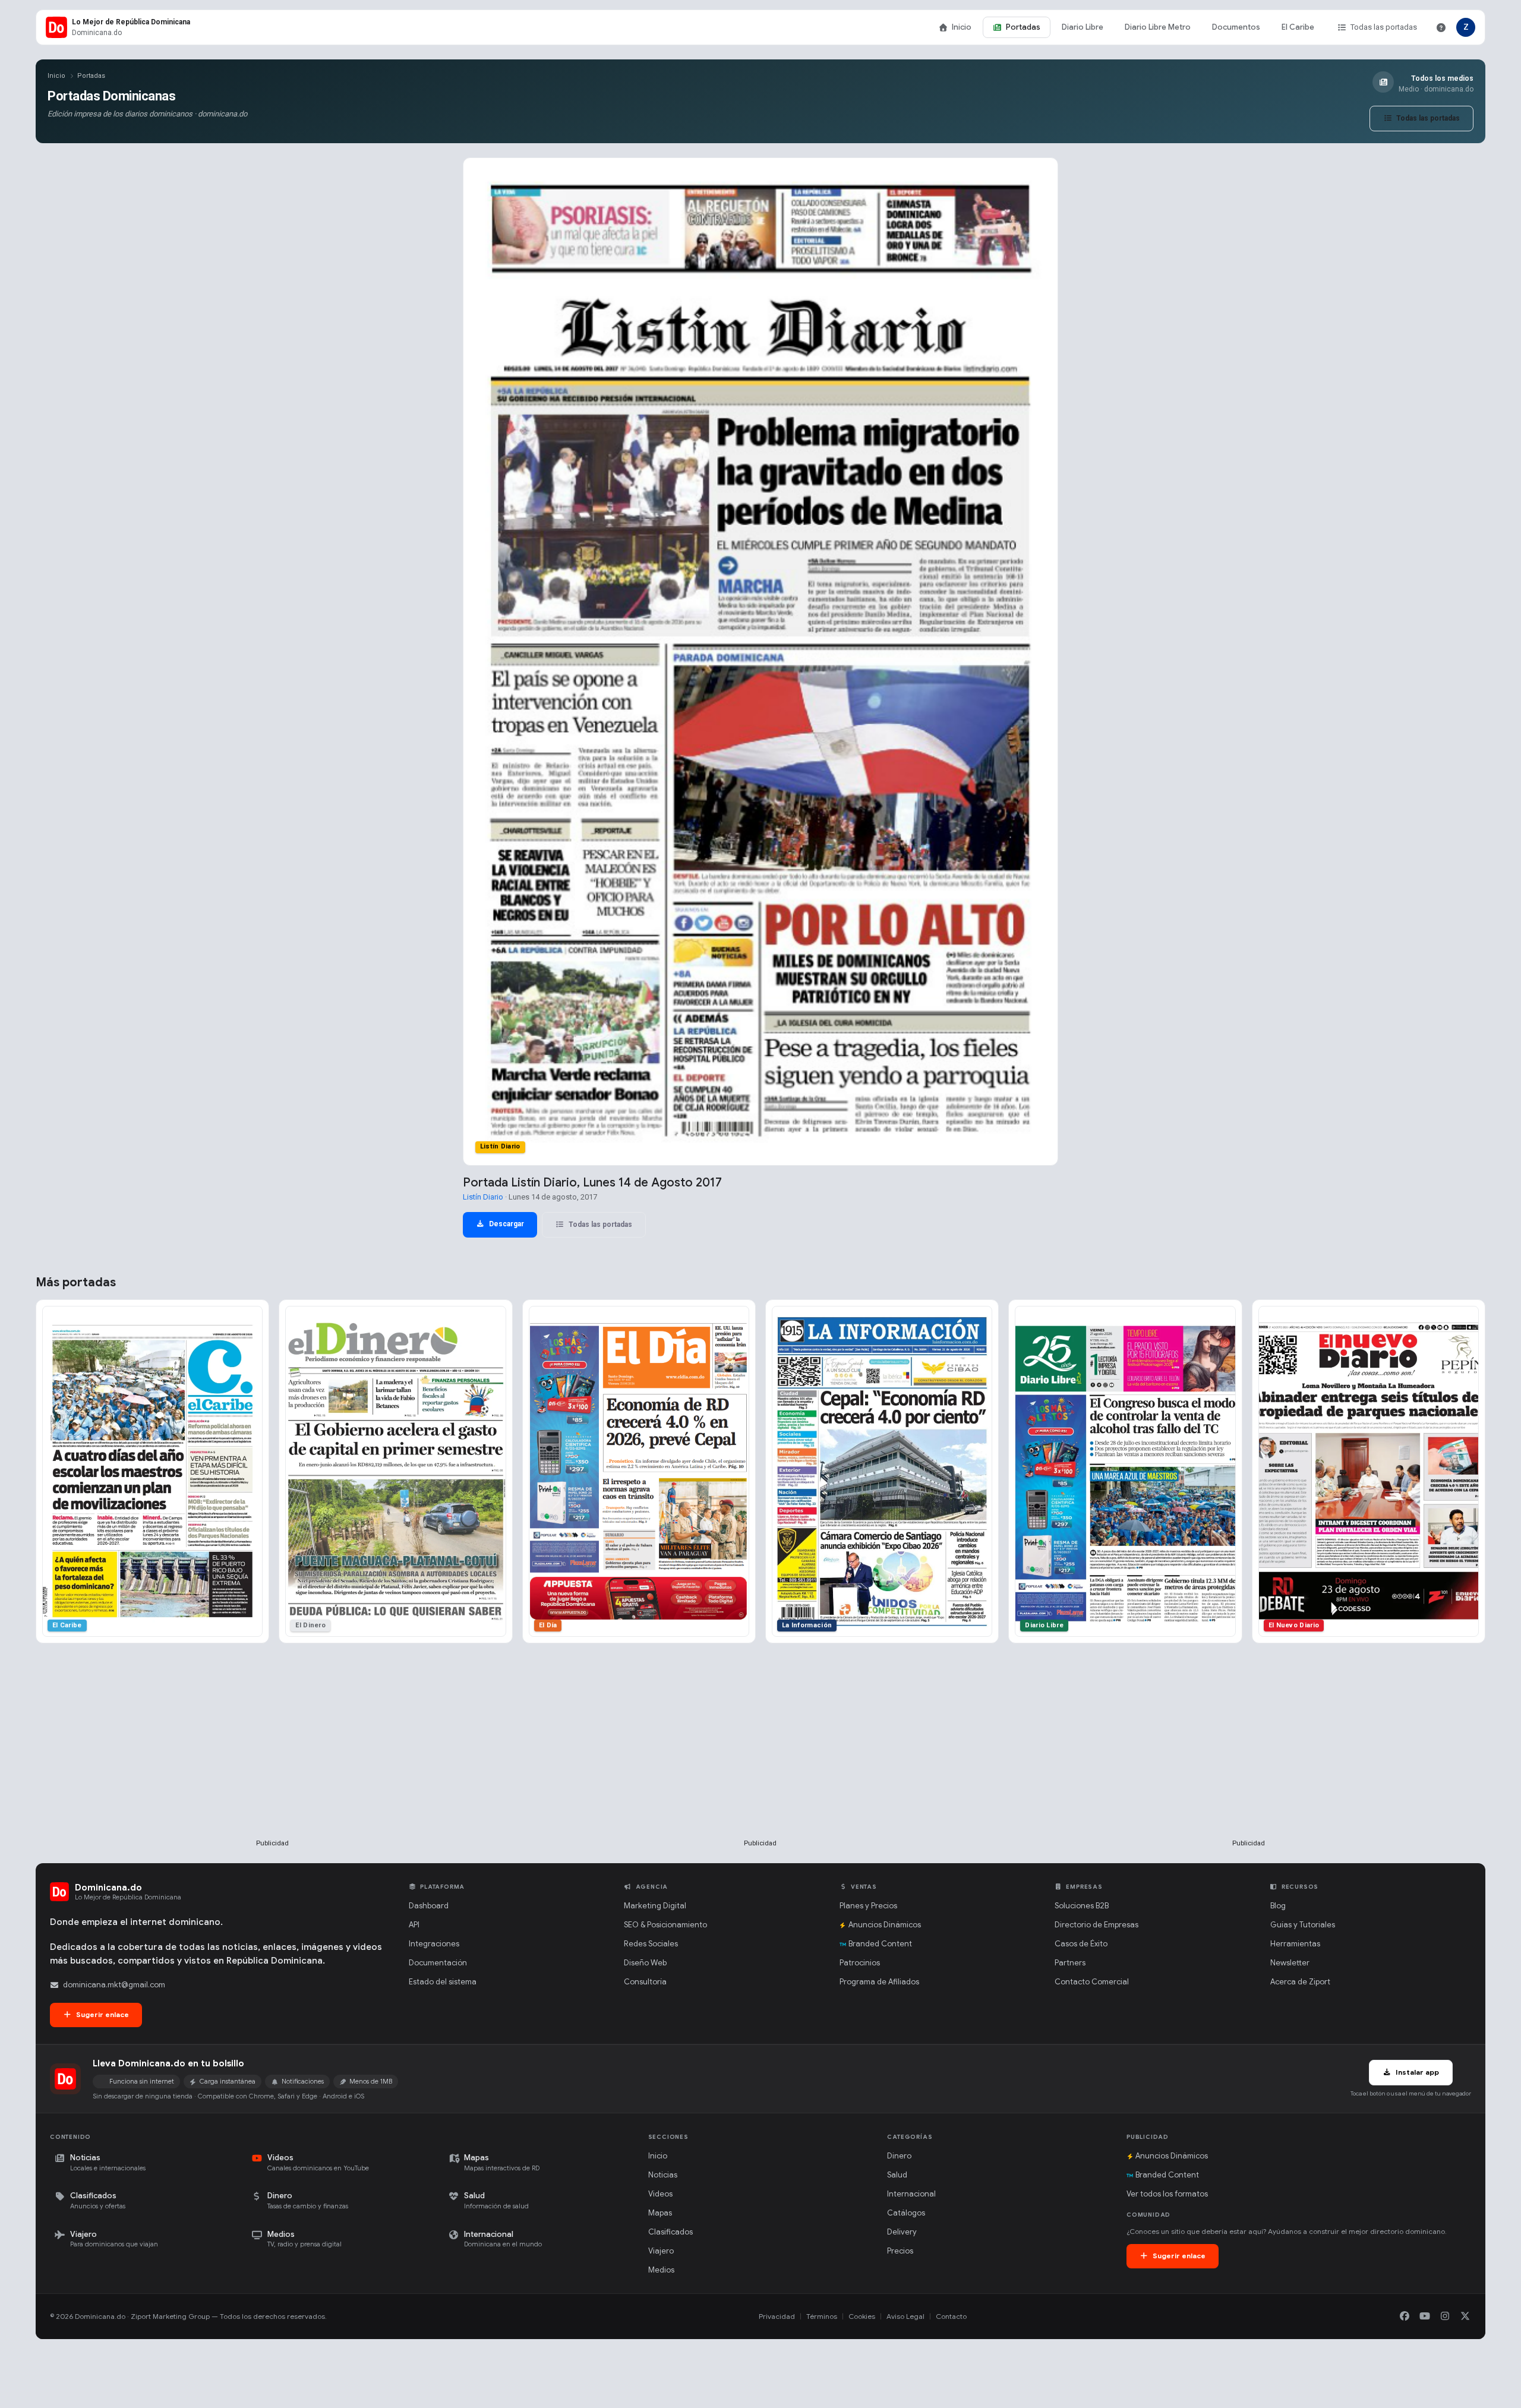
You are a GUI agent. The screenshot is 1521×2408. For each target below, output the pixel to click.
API (414, 1925)
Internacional (911, 2194)
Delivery (902, 2232)
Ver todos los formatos (1167, 2194)
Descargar (506, 1224)
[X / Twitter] (1465, 2317)
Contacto (951, 2316)
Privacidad (777, 2316)
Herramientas (1295, 1944)
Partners (1070, 1963)
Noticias (663, 2175)
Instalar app (1416, 2072)
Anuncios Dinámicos (885, 1925)
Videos (660, 2194)
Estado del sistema (443, 1982)
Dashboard (429, 1906)
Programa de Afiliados (879, 1982)
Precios (900, 2251)
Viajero (661, 2251)
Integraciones (434, 1944)
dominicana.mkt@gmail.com (114, 1985)
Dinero (899, 2156)
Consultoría (645, 1982)
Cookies (862, 2316)
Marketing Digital (655, 1906)
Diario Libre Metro (1158, 27)
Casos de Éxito (1081, 1944)
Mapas (660, 2213)
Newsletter (1290, 1963)
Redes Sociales (651, 1944)
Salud (897, 2175)
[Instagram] (1445, 2317)
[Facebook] (1405, 2317)
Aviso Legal (905, 2316)
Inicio (962, 27)
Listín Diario (483, 1197)
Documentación (438, 1963)
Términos (822, 2316)
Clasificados (670, 2232)
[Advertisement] (273, 1760)
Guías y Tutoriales (1303, 1925)
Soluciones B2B (1082, 1906)
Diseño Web (645, 1963)
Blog (1278, 1906)
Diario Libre (1083, 27)
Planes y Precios (868, 1906)
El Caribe (1298, 27)
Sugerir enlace (102, 2014)
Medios (661, 2270)
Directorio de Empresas (1096, 1925)
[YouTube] (1425, 2317)
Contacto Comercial (1092, 1982)
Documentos (1236, 27)
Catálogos (906, 2213)
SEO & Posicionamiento (665, 1925)
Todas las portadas (1384, 27)
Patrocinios (860, 1963)
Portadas (1023, 27)
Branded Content (880, 1944)
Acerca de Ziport (1300, 1982)
